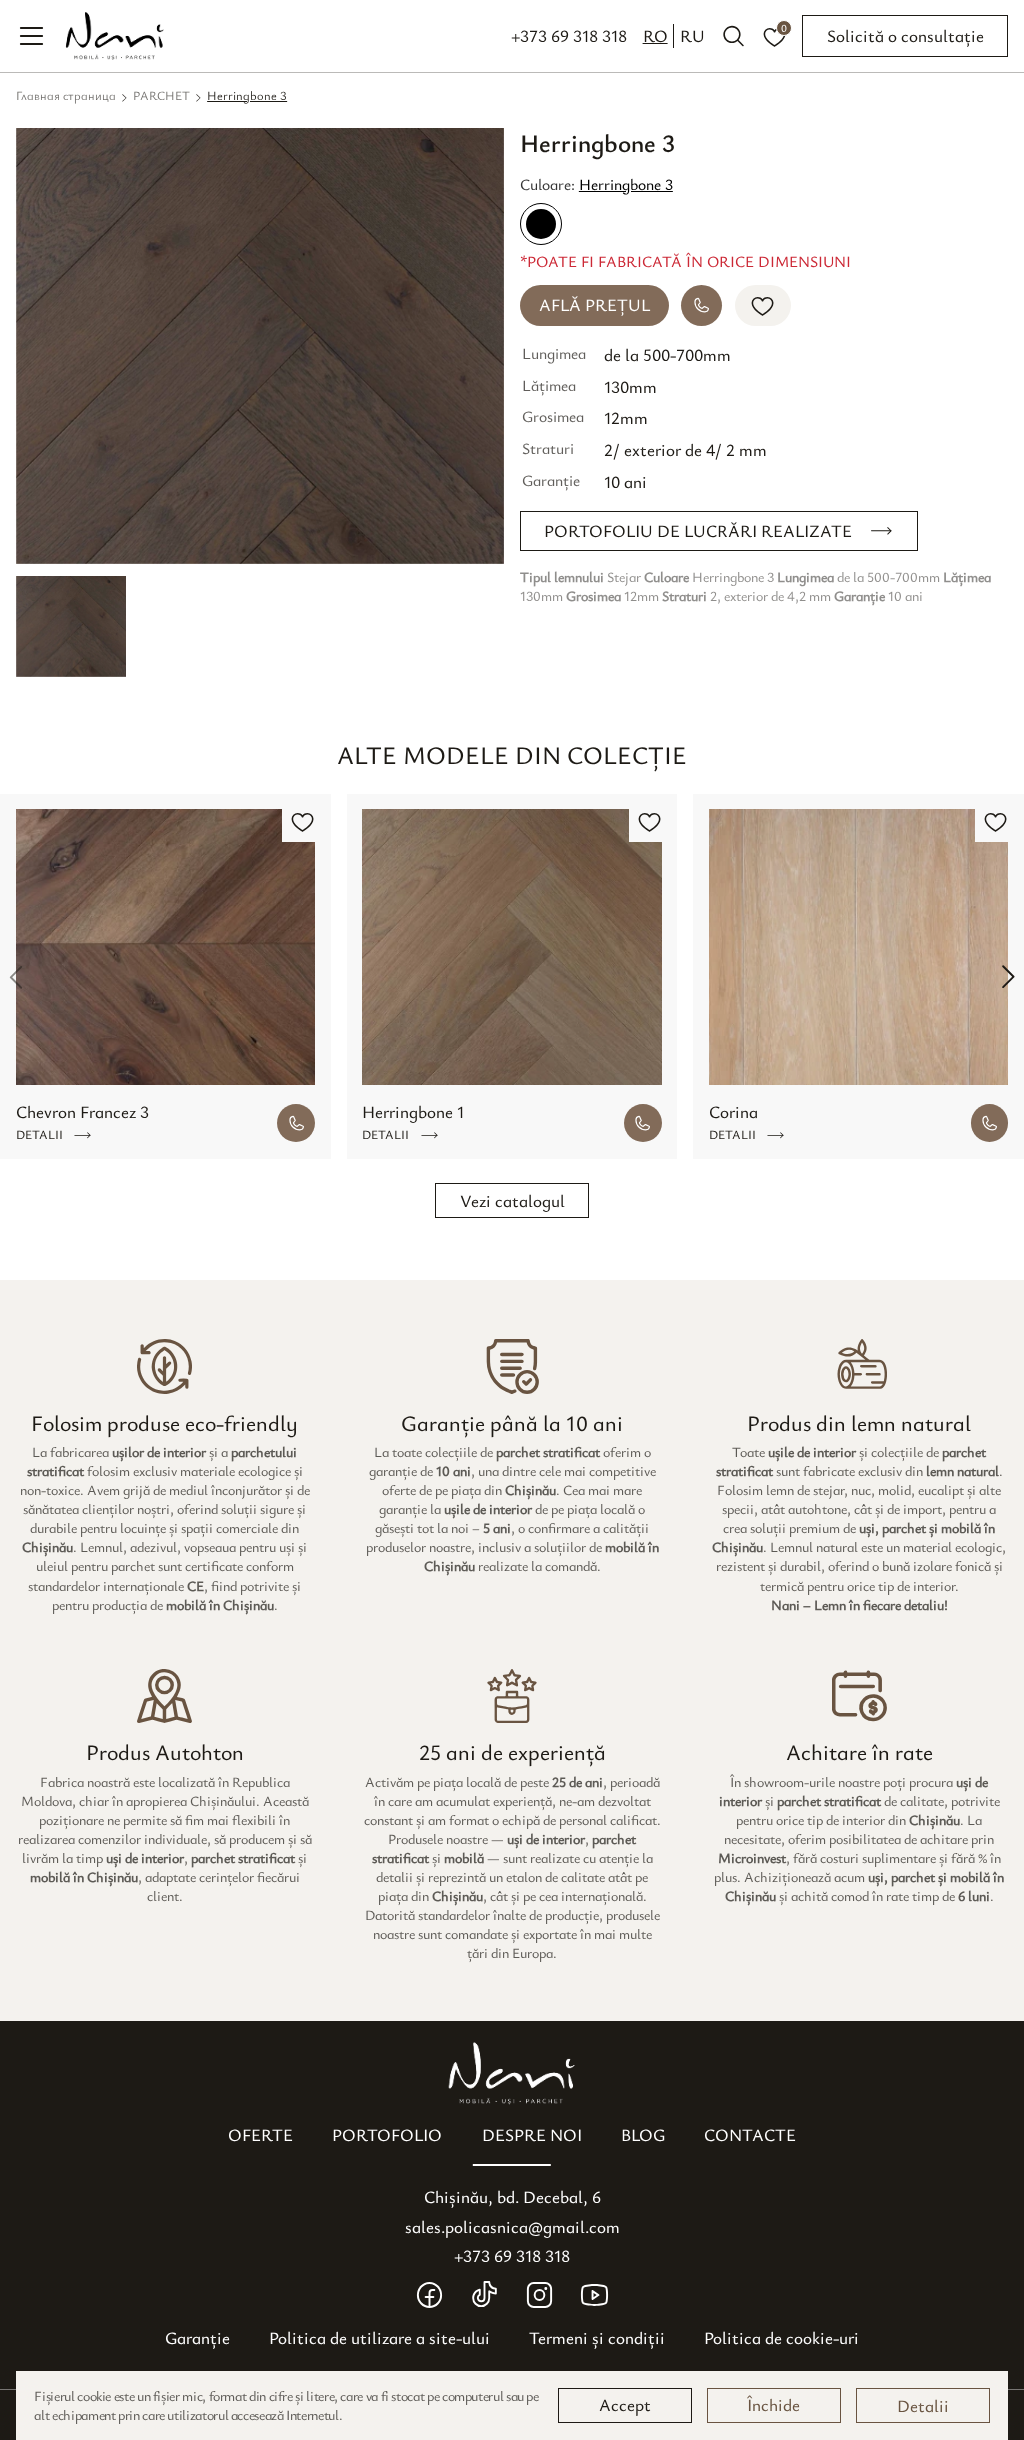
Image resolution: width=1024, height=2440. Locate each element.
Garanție (197, 2337)
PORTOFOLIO (387, 2134)
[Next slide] (1008, 976)
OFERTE (260, 2134)
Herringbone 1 (413, 1111)
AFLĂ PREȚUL (594, 304)
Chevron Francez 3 (82, 1111)
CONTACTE (750, 2134)
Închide (773, 2404)
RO (655, 35)
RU (692, 35)
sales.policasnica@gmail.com (512, 2226)
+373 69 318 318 (569, 35)
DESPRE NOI (532, 2134)
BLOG (643, 2134)
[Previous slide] (15, 976)
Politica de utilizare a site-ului (379, 2337)
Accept (625, 2404)
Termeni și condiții (597, 2337)
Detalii (923, 2405)
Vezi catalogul (512, 1200)
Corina (733, 1111)
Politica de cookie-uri (781, 2337)
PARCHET (161, 95)
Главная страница (66, 95)
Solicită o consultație (905, 35)
